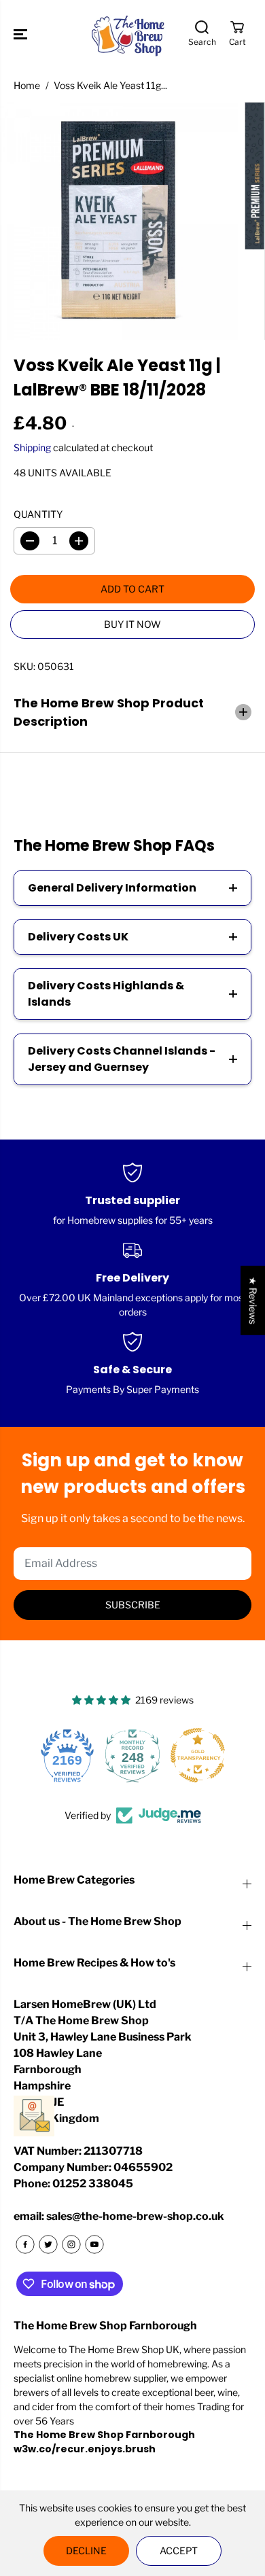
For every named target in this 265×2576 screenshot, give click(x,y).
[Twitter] (48, 2244)
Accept (179, 2551)
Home (27, 85)
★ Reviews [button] (253, 1300)
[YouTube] (94, 2244)
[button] (22, 34)
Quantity (38, 514)
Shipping (32, 447)
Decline (86, 2551)
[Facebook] (25, 2244)
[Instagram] (71, 2244)
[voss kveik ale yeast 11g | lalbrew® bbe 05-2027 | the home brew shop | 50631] (119, 221)
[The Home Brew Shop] (129, 34)
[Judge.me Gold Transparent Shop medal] (198, 1755)
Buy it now (132, 624)
